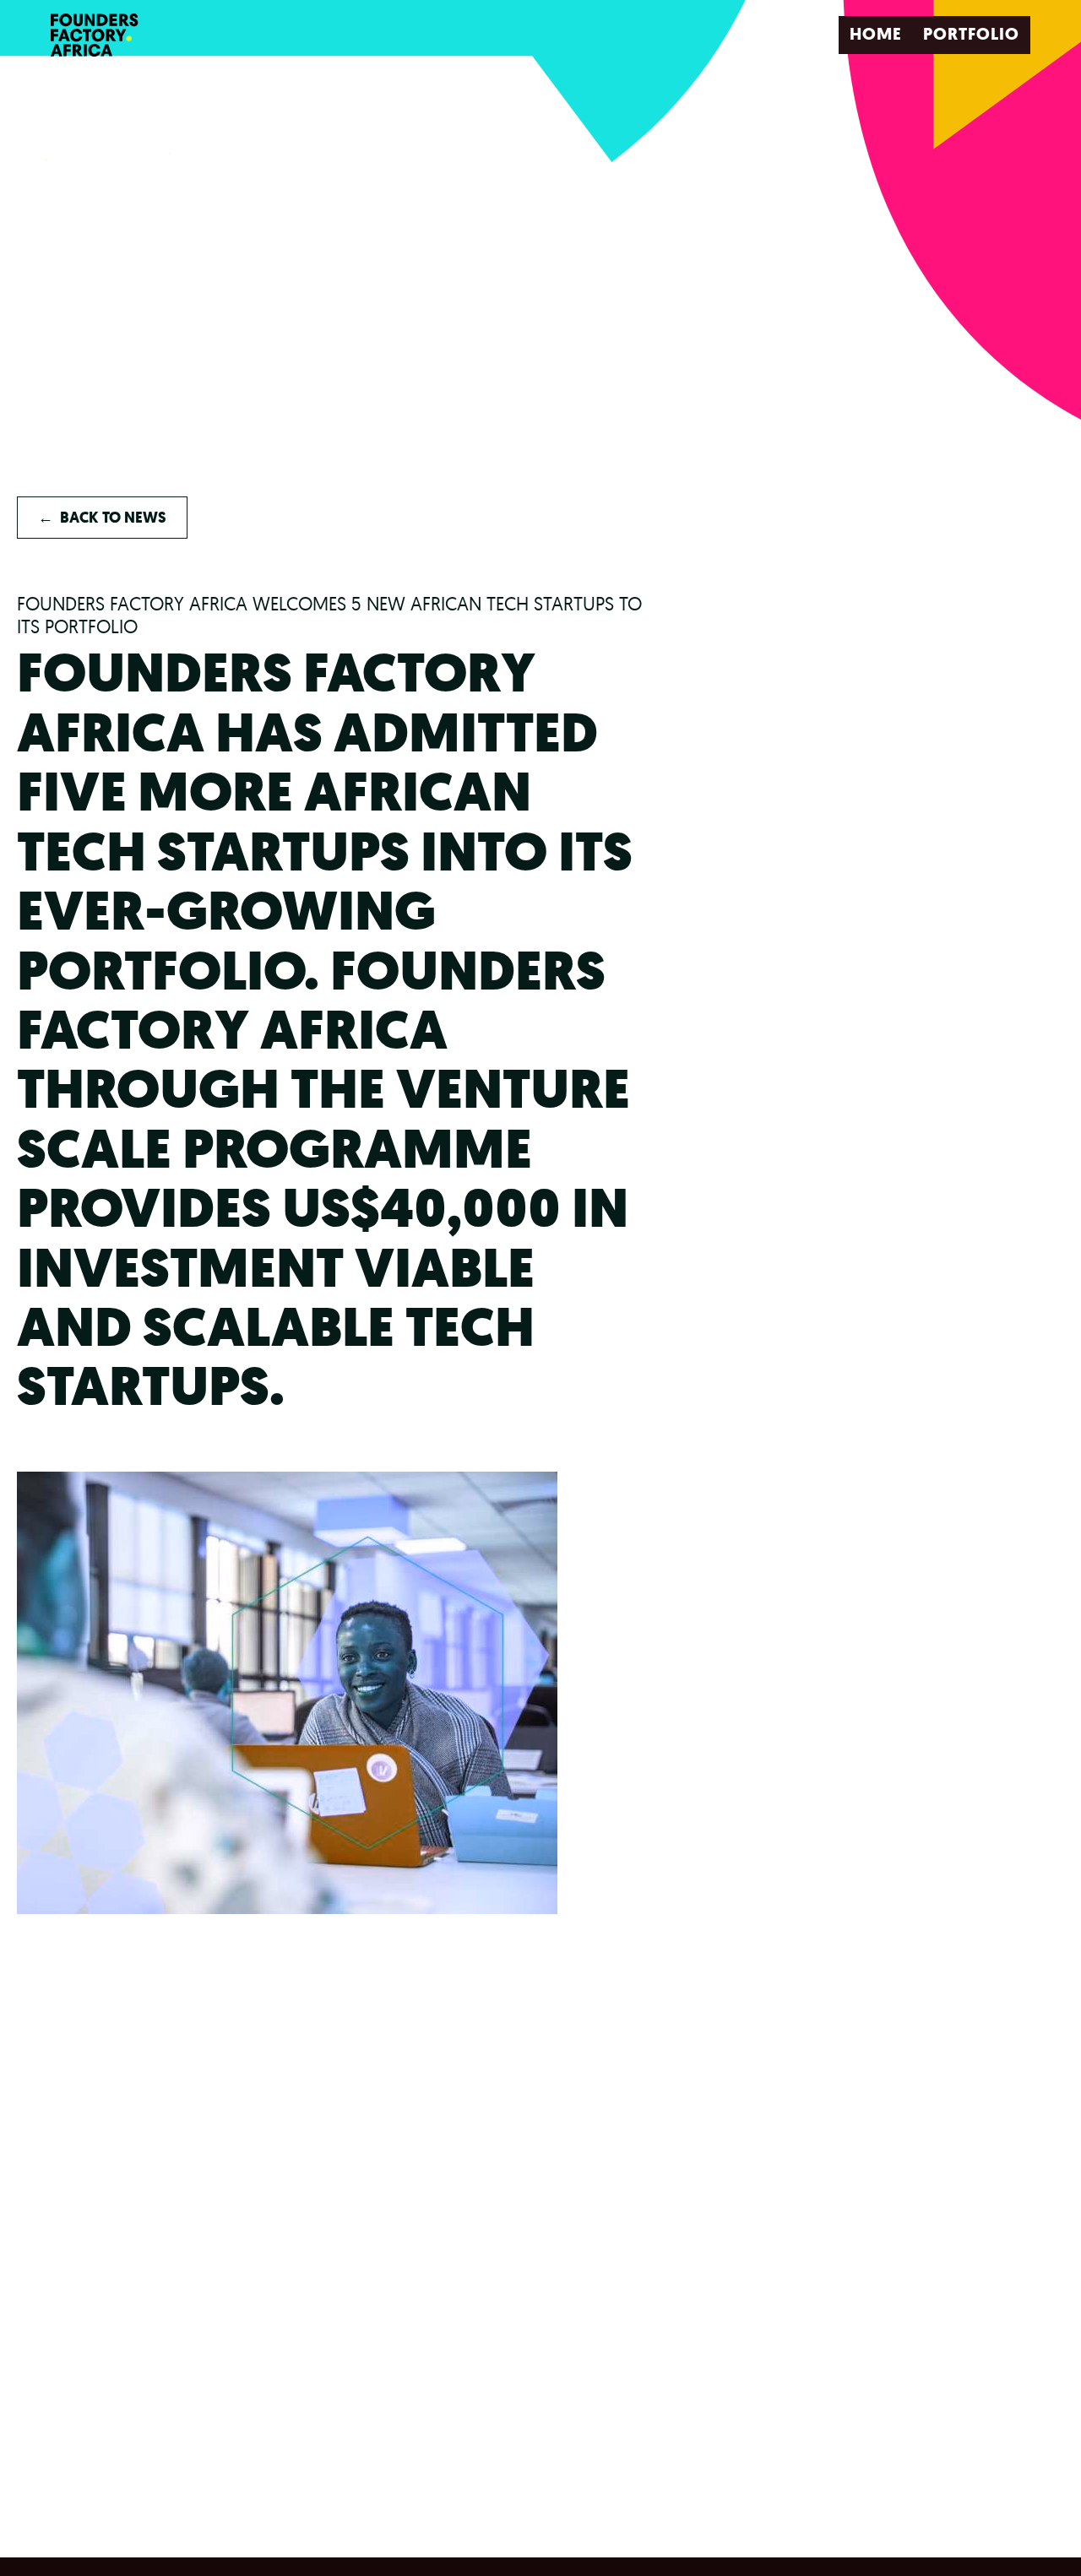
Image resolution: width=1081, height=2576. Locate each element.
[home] (99, 35)
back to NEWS (102, 518)
